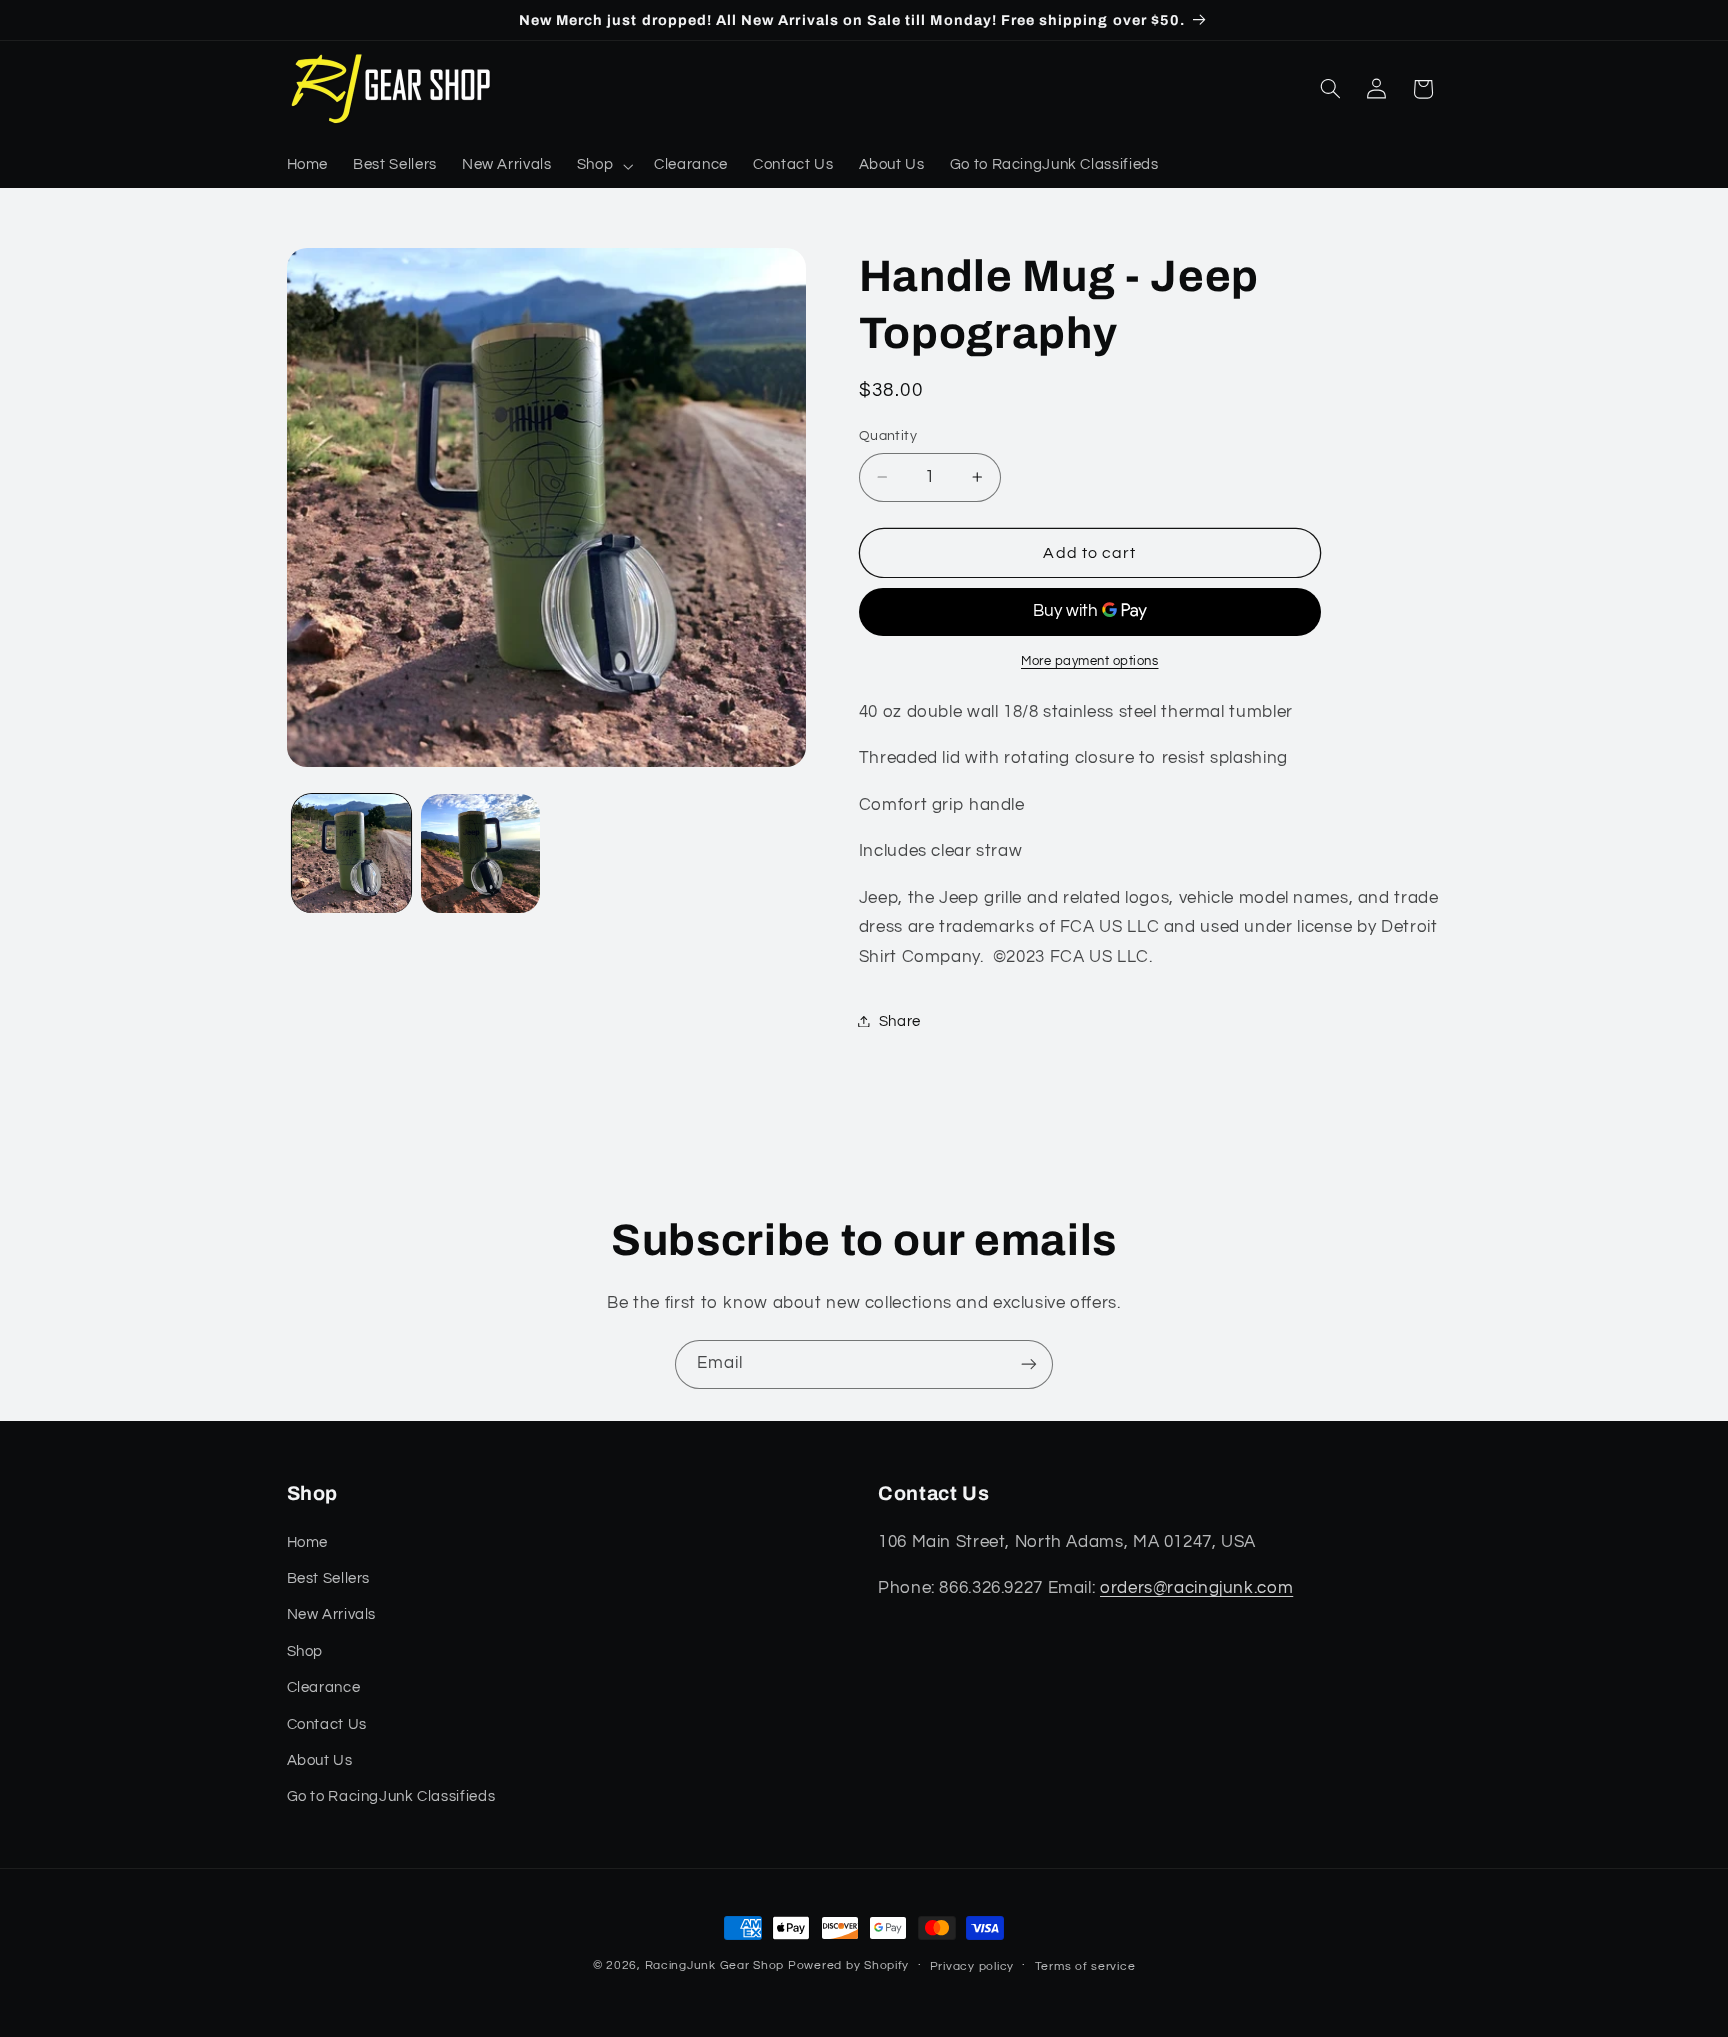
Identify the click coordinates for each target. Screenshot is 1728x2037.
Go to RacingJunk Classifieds (391, 1796)
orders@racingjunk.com (1196, 1588)
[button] (602, 166)
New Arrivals (332, 1614)
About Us (320, 1760)
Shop (305, 1651)
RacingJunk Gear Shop (715, 1965)
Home (308, 1542)
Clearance (324, 1687)
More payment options (1090, 660)
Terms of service (1085, 1966)
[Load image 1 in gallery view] (351, 853)
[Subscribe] (1029, 1364)
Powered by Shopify (848, 1965)
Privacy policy (972, 1966)
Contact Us (327, 1724)
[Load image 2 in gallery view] (480, 853)
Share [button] (900, 1020)
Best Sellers (329, 1578)
